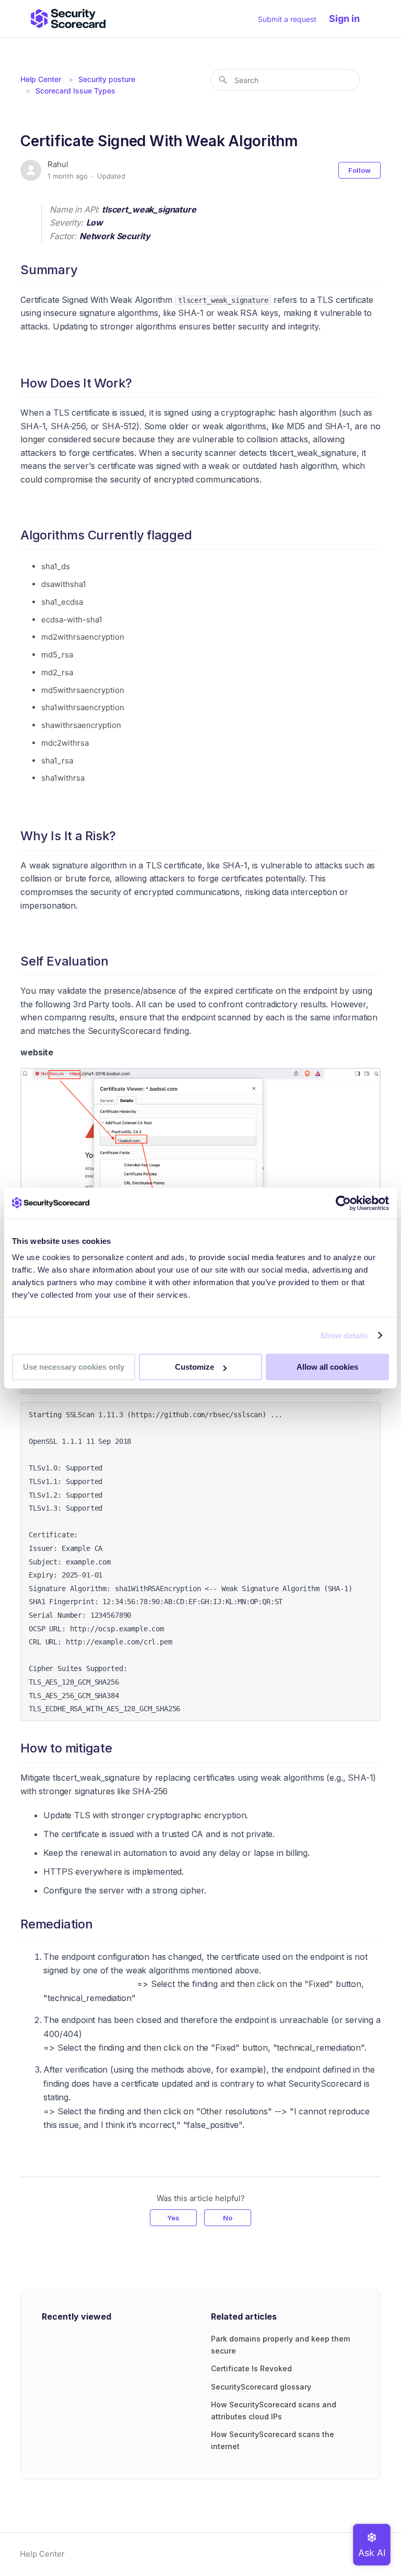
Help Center (41, 79)
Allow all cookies (327, 1367)
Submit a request (287, 19)
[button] (350, 19)
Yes (173, 2218)
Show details (344, 1336)
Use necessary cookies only (74, 1367)
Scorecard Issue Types (75, 91)
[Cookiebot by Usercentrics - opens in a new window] (343, 1203)
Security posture (107, 79)
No (228, 2218)
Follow (359, 170)
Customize (194, 1367)
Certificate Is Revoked (251, 2368)
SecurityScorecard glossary (261, 2387)
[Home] (68, 19)
